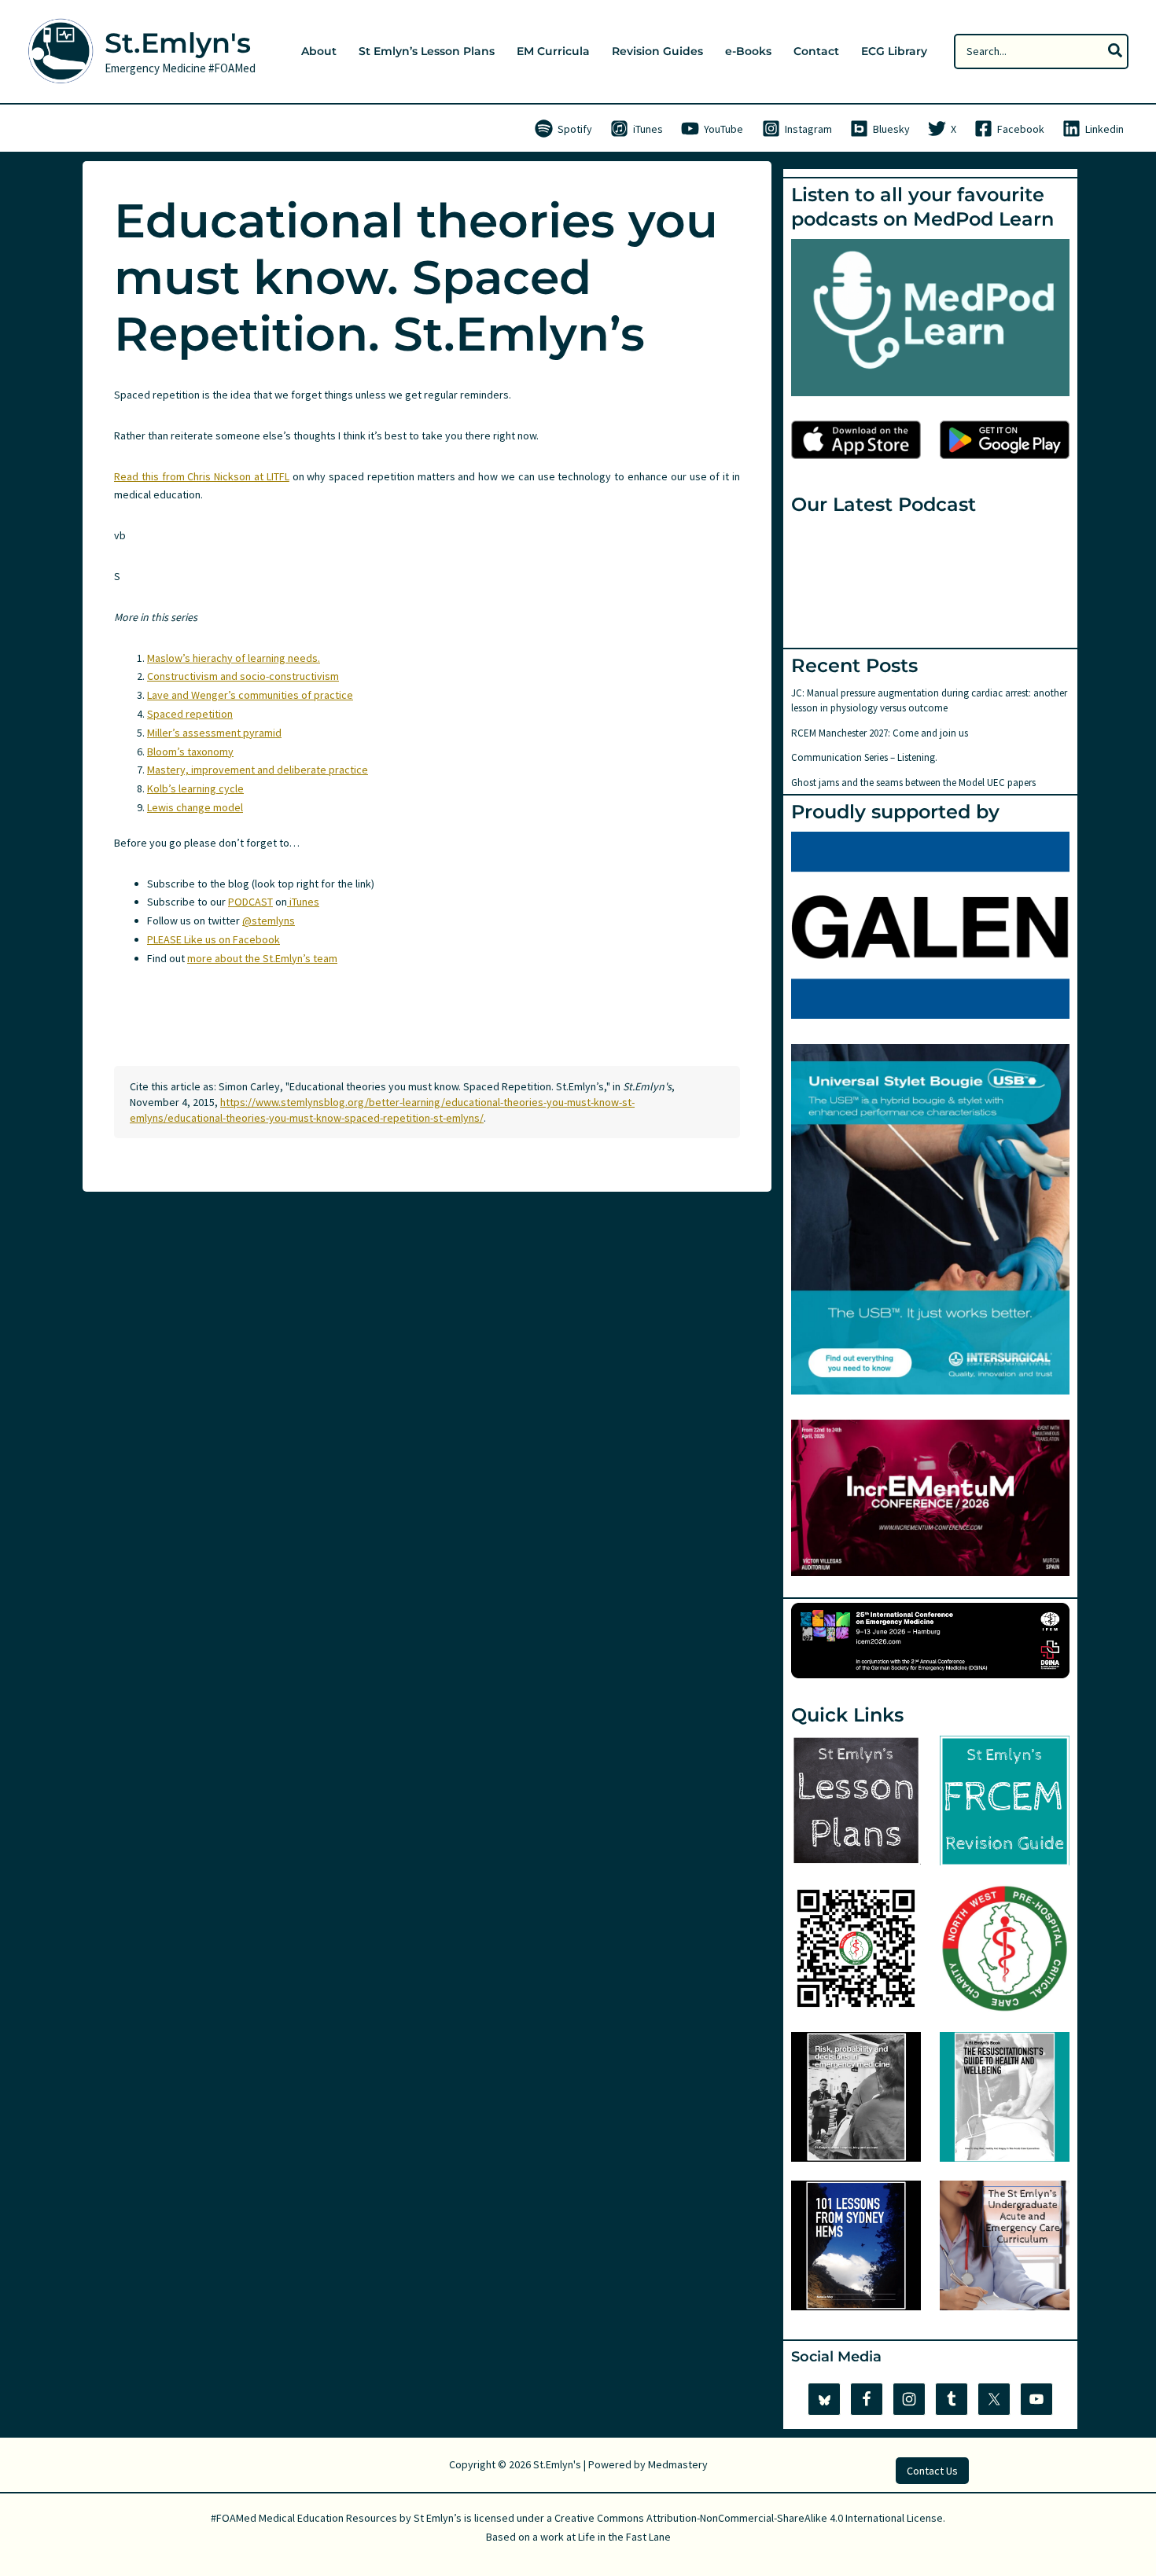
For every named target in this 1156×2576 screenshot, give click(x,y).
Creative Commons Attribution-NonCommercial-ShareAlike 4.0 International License (749, 2518)
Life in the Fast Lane (624, 2537)
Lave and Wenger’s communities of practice (250, 695)
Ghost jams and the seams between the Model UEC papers (913, 783)
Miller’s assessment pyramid (214, 733)
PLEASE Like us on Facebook (214, 939)
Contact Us (932, 2471)
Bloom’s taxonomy (190, 751)
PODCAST (250, 902)
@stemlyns (269, 921)
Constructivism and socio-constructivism (243, 676)
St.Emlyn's (178, 43)
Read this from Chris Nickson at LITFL (202, 476)
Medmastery (678, 2464)
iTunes (303, 902)
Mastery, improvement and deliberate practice (258, 770)
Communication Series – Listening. (864, 757)
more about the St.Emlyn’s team (262, 958)
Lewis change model (195, 807)
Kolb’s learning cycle (195, 788)
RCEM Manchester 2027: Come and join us (880, 733)
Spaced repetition (190, 714)
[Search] (1116, 51)
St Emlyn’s (438, 2518)
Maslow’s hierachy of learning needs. (234, 658)
